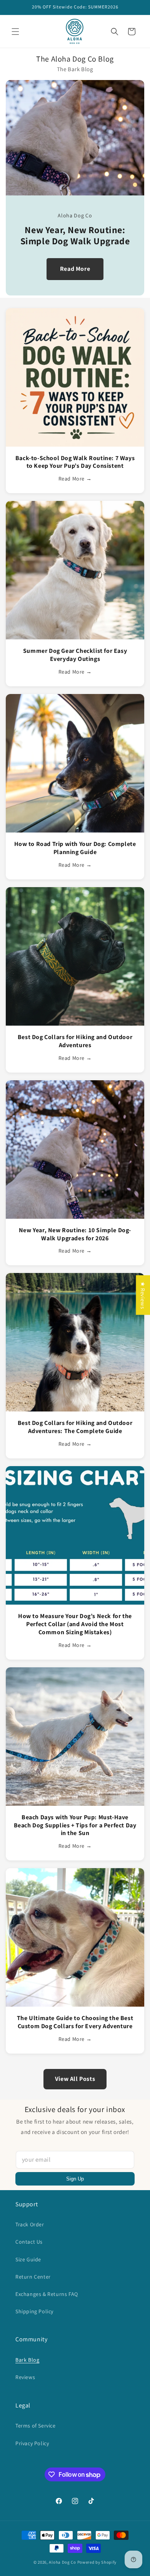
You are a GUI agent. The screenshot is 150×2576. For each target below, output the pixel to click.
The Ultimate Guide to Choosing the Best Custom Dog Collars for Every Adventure (75, 2022)
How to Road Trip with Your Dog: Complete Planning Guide (75, 848)
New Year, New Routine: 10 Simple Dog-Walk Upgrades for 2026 (75, 1234)
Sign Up (75, 2179)
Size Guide (28, 2259)
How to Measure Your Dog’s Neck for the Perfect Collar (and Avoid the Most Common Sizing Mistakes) (75, 1624)
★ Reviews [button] (143, 1295)
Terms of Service (36, 2426)
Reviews (25, 2377)
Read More (75, 269)
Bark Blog (27, 2360)
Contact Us (29, 2242)
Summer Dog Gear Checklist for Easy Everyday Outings (75, 655)
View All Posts (75, 2079)
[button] (15, 32)
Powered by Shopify (97, 2562)
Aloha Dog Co (62, 2562)
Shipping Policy (34, 2311)
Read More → (75, 479)
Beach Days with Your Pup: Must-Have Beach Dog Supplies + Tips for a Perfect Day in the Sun (75, 1825)
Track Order (30, 2224)
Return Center (33, 2277)
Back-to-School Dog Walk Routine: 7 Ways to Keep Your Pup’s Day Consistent (75, 462)
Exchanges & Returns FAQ (47, 2294)
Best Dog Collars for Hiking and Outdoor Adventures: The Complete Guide (75, 1427)
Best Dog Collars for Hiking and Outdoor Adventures (75, 1041)
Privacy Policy (32, 2443)
